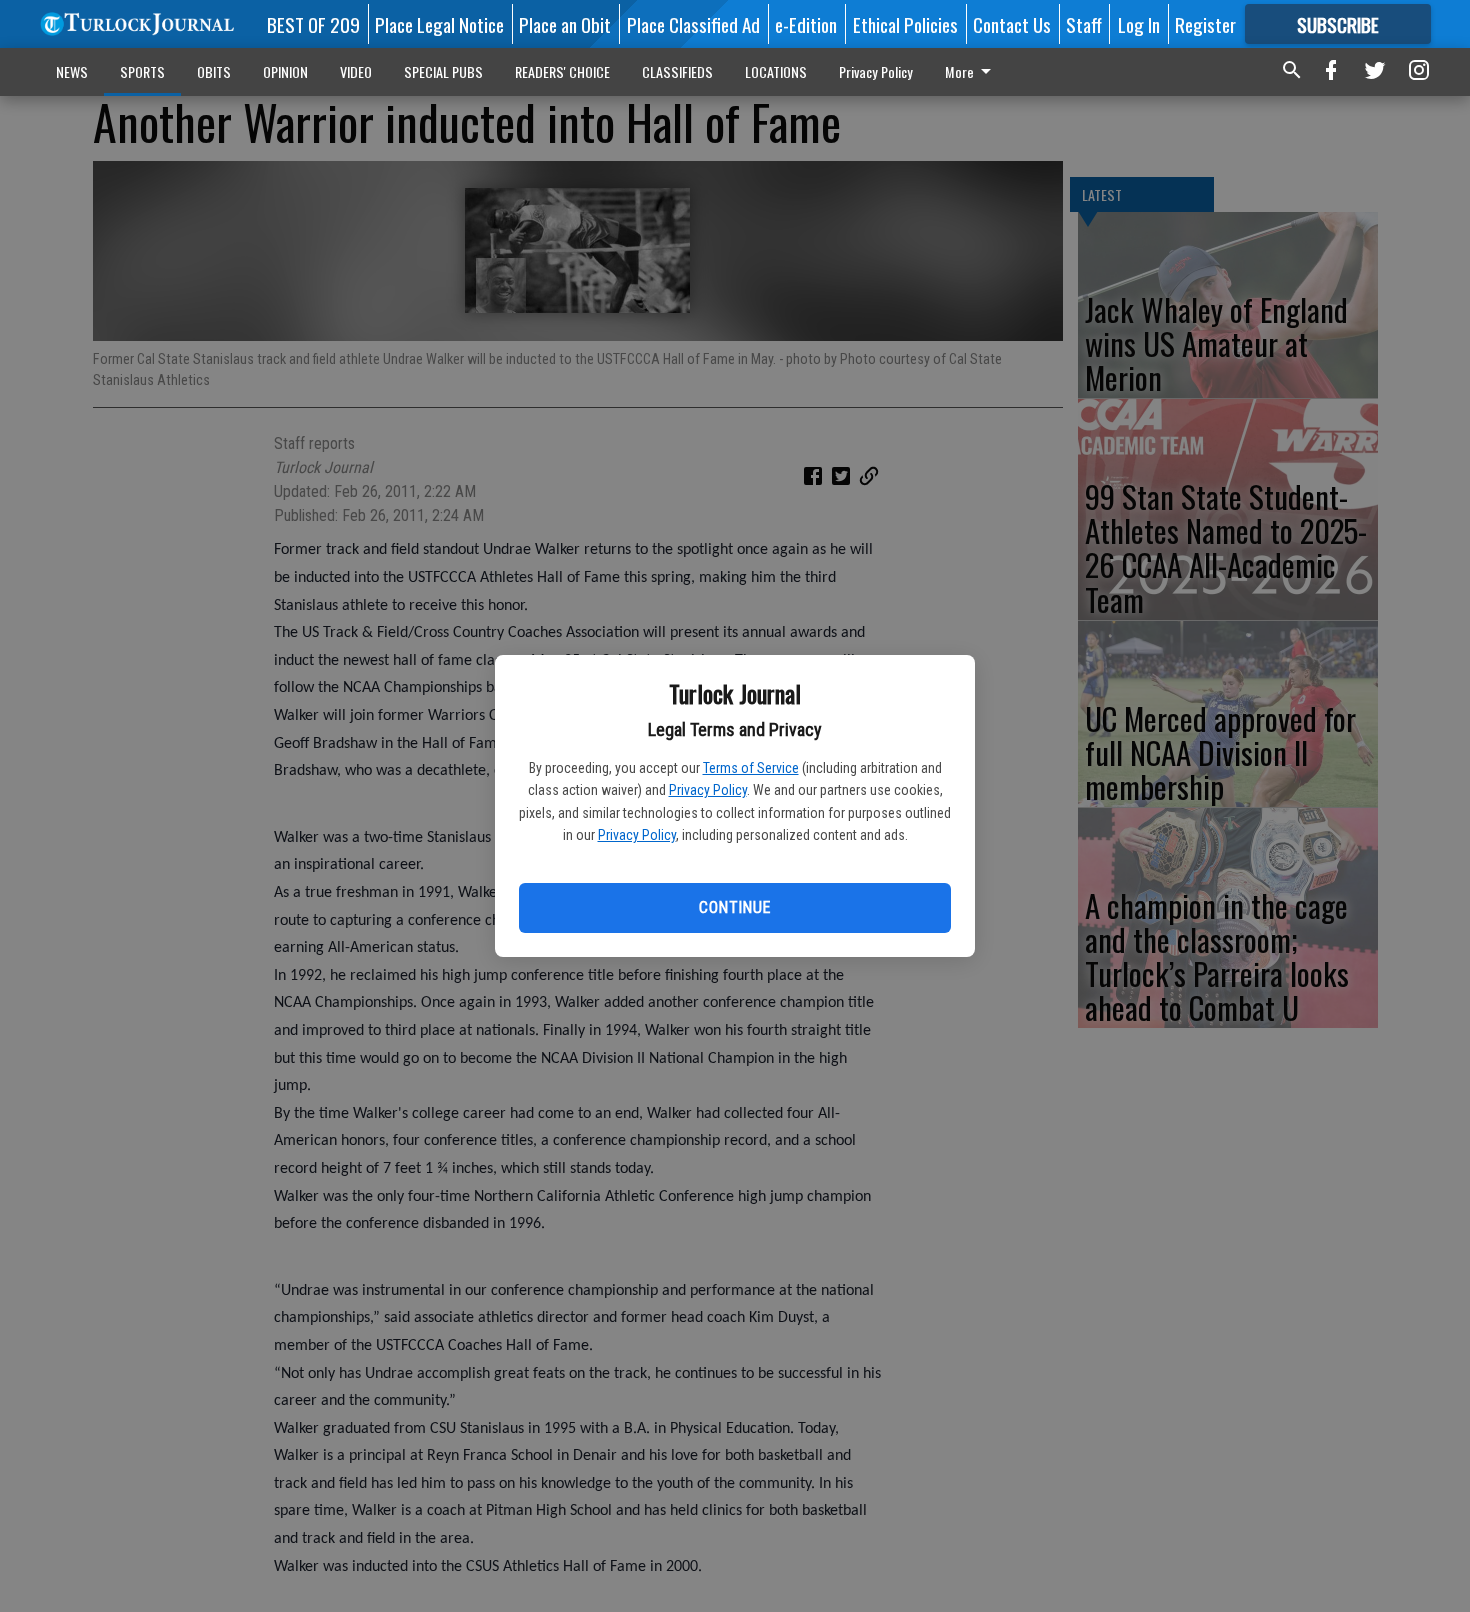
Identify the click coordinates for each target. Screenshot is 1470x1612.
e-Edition (806, 24)
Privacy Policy (708, 790)
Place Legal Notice (439, 24)
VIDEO (356, 71)
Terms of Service (751, 768)
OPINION (285, 71)
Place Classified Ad (693, 24)
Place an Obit (565, 24)
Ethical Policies (905, 24)
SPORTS (142, 71)
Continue (734, 907)
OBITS (214, 71)
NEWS (72, 71)
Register (1205, 24)
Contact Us (1012, 24)
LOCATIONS (776, 71)
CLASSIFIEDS (677, 71)
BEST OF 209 (313, 24)
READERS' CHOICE (562, 71)
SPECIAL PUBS (443, 71)
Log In (1139, 24)
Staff (1084, 24)
